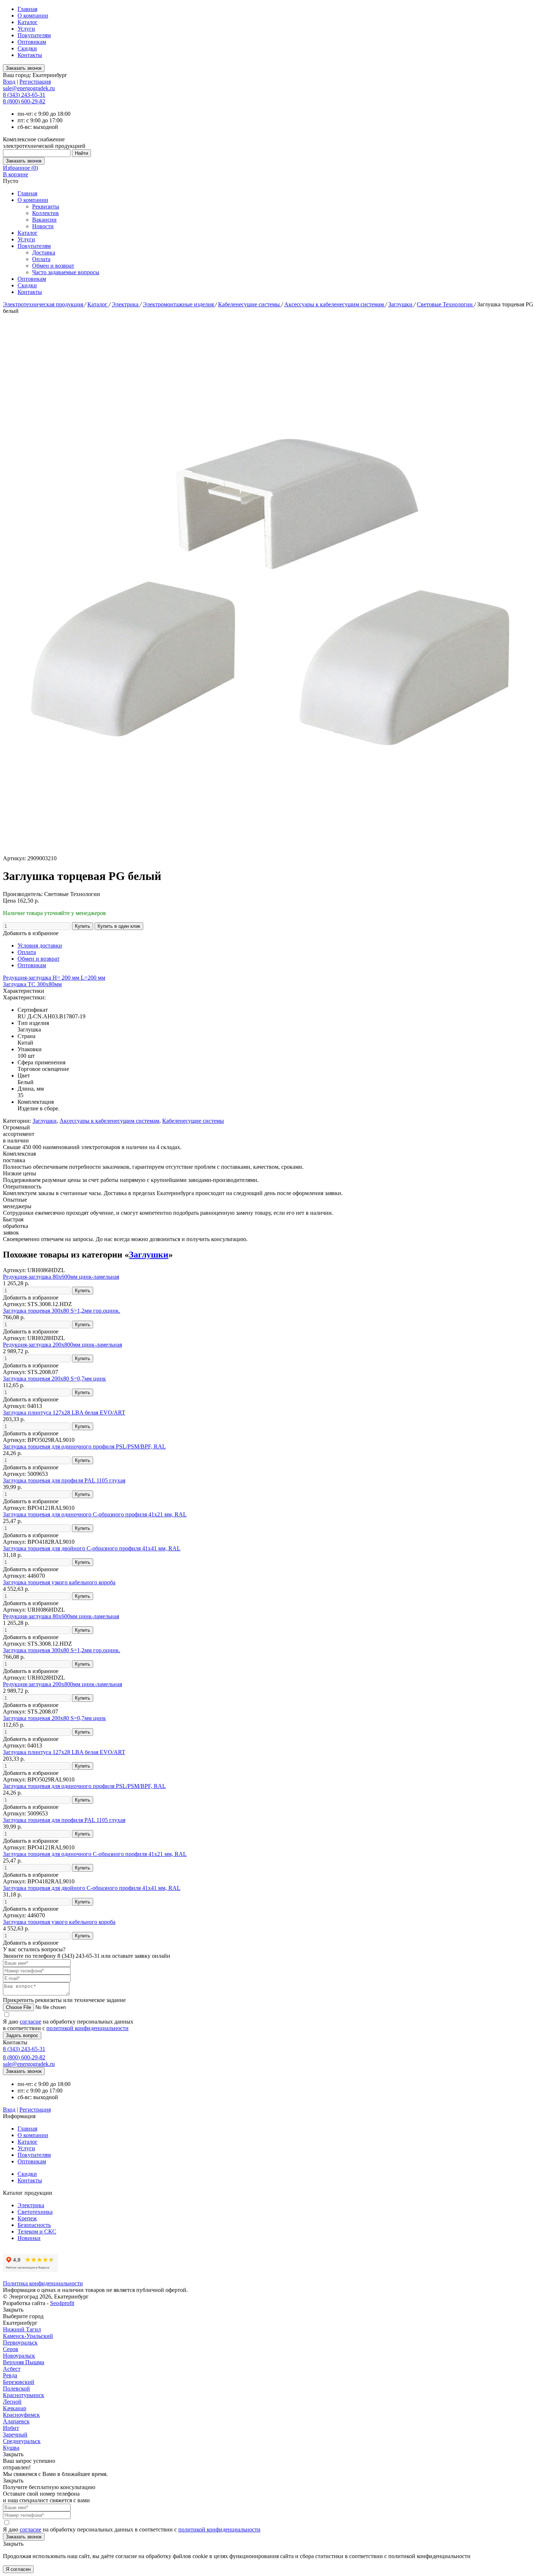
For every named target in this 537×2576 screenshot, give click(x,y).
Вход (9, 82)
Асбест (12, 2369)
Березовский (19, 2382)
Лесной (12, 2402)
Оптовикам (32, 42)
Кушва (11, 2448)
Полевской (16, 2389)
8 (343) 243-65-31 (24, 95)
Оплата (41, 259)
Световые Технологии (445, 304)
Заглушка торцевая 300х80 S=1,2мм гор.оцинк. (62, 1311)
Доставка (44, 252)
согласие (31, 2022)
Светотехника (35, 2212)
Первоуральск (20, 2342)
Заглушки (401, 304)
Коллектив (45, 213)
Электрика (126, 304)
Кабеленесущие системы (250, 304)
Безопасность (34, 2225)
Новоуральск (19, 2356)
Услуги (26, 29)
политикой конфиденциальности (87, 2028)
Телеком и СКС (37, 2231)
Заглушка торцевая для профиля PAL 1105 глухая (64, 1480)
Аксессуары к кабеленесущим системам (335, 304)
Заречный (15, 2435)
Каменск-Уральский (28, 2336)
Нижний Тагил (22, 2329)
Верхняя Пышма (24, 2362)
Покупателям (34, 35)
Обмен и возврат (53, 266)
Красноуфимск (21, 2415)
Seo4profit (62, 2303)
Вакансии (44, 220)
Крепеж (27, 2218)
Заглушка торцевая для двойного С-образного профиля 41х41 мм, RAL (92, 1548)
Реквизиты (46, 206)
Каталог (28, 22)
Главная (27, 9)
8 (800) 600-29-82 (24, 101)
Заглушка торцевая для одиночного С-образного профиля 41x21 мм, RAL (95, 1514)
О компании (33, 16)
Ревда (10, 2375)
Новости (43, 226)
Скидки (27, 48)
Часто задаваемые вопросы (66, 272)
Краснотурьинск (24, 2395)
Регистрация (35, 82)
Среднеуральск (22, 2441)
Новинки (29, 2238)
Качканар (15, 2408)
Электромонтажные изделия (179, 304)
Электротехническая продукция (44, 304)
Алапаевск (16, 2421)
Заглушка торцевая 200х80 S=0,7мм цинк (54, 1379)
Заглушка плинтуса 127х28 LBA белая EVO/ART (64, 1413)
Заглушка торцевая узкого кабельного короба (59, 1582)
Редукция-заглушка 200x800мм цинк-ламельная (62, 1345)
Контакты (30, 55)
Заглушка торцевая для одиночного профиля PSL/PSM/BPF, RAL (84, 1446)
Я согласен (18, 2569)
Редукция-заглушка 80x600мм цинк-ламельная (61, 1277)
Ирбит (11, 2428)
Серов (11, 2349)
